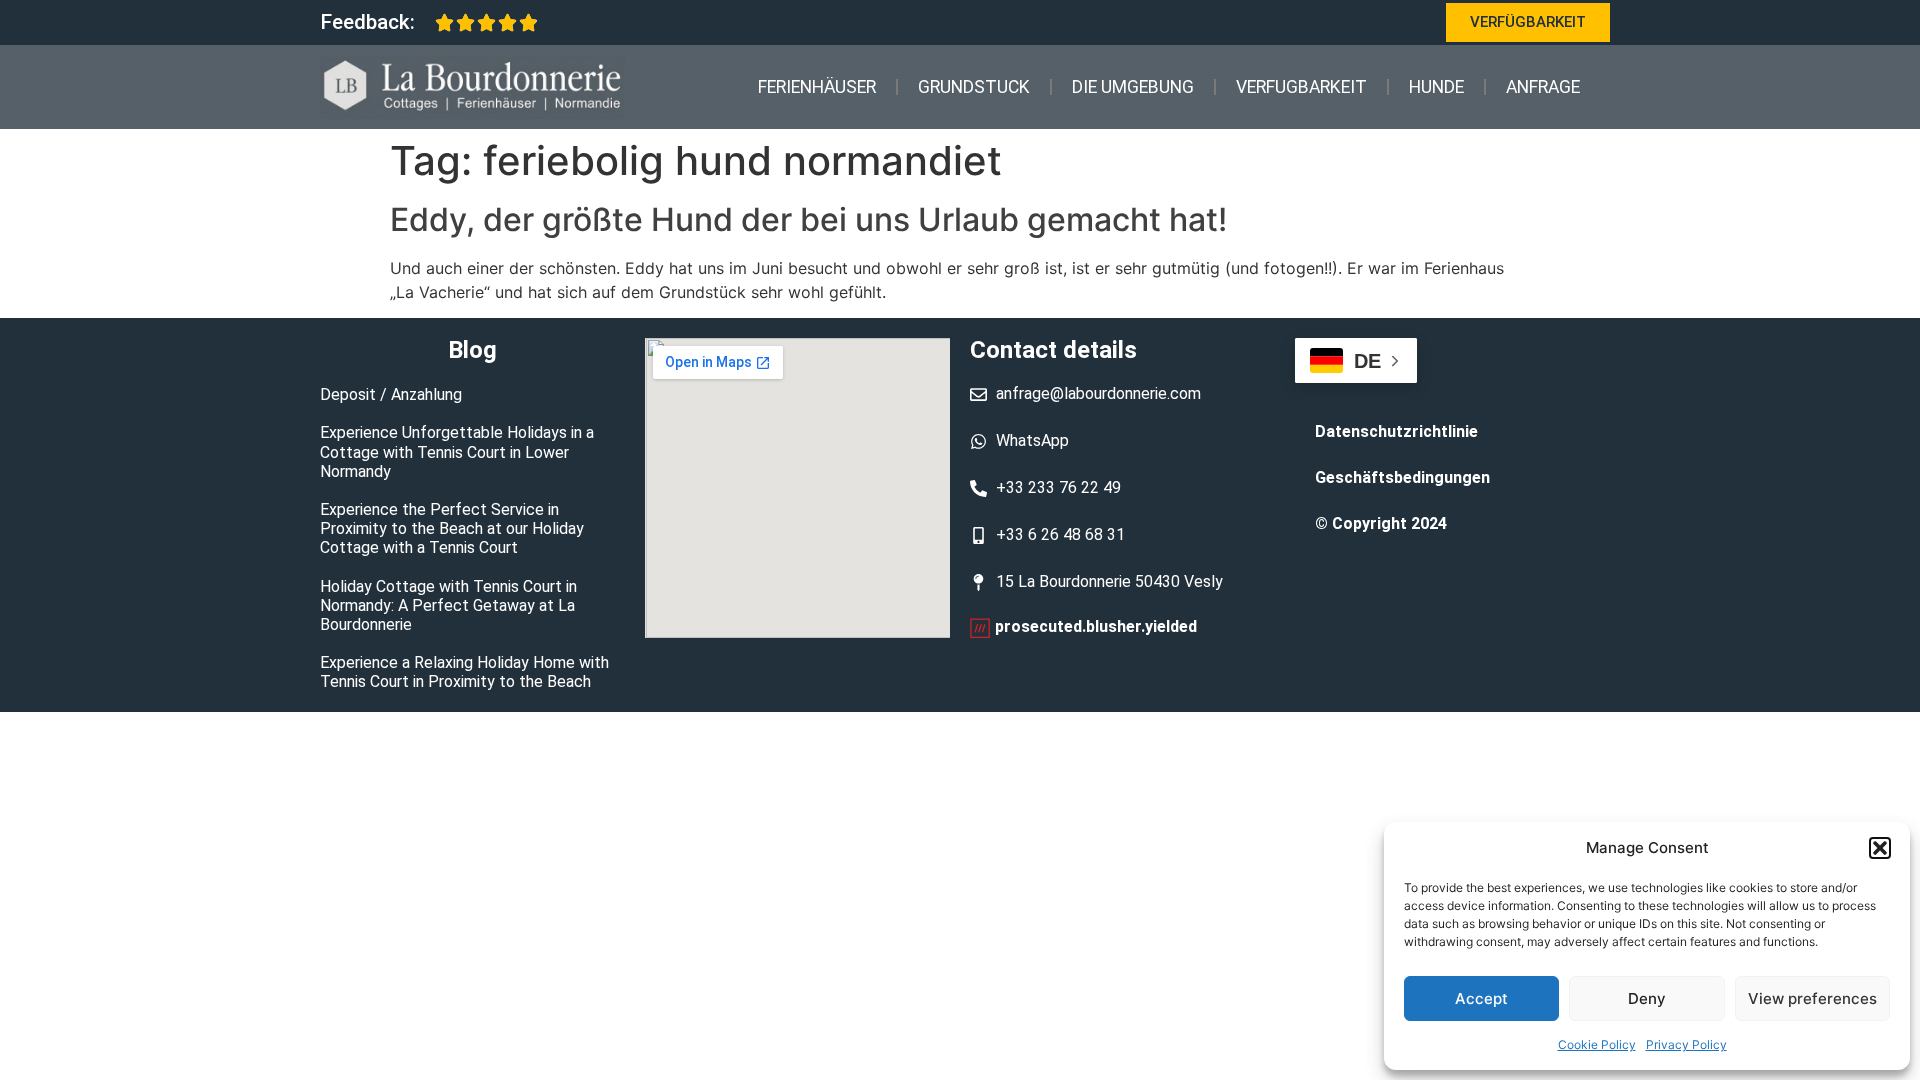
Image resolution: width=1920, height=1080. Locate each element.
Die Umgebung (1133, 87)
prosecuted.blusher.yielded (1096, 626)
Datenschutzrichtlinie (1396, 431)
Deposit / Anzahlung (391, 394)
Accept (1481, 998)
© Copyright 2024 (1381, 523)
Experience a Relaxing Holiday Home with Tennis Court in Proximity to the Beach (464, 672)
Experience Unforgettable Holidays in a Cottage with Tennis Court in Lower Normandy (457, 451)
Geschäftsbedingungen (1402, 477)
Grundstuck (974, 87)
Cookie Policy (1597, 1044)
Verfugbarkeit (1301, 87)
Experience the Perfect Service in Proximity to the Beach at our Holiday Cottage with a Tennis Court (452, 528)
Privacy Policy (1686, 1044)
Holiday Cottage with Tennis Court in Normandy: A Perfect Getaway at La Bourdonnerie (448, 605)
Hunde (1436, 87)
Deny (1647, 998)
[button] (1880, 848)
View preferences (1812, 998)
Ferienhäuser (817, 87)
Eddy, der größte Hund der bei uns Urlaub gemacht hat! (808, 219)
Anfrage (1543, 87)
